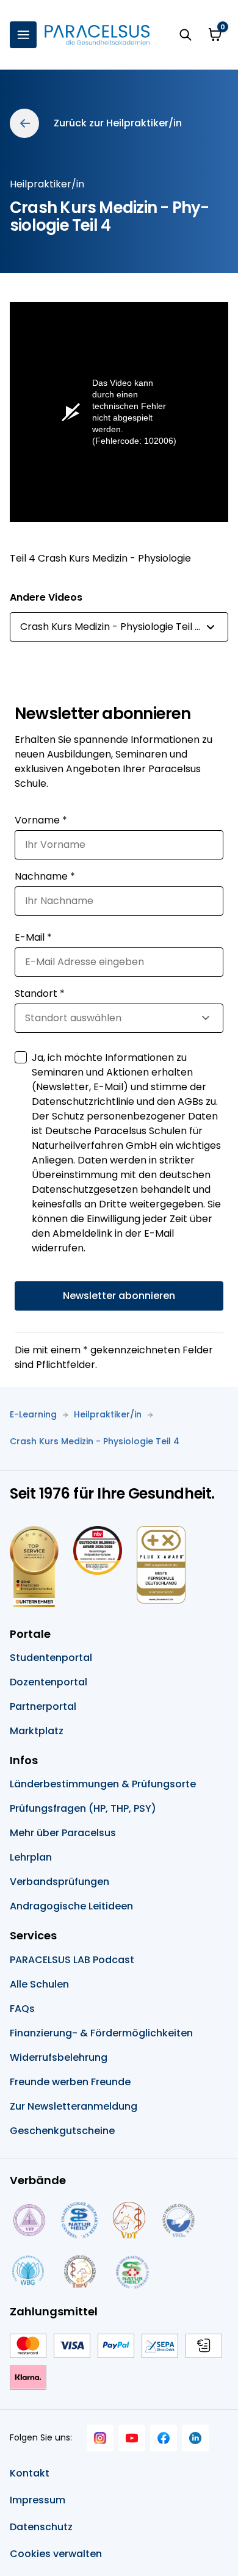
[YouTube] (132, 2438)
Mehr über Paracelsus (63, 1833)
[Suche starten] (186, 35)
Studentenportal (51, 1658)
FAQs (22, 2009)
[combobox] (119, 627)
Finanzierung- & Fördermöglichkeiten (101, 2033)
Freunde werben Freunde (70, 2082)
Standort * (40, 993)
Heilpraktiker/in (108, 1414)
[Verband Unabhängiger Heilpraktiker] (79, 2220)
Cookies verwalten (56, 2554)
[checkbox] (21, 1057)
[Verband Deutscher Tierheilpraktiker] (128, 2220)
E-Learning (33, 1414)
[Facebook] (164, 2438)
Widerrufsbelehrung (59, 2057)
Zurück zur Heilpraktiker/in (118, 123)
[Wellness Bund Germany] (28, 2271)
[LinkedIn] (195, 2438)
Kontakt (30, 2473)
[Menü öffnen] (23, 35)
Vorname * (41, 820)
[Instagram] (100, 2438)
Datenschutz (41, 2527)
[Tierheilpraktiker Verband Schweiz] (80, 2271)
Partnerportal (43, 1706)
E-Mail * (33, 937)
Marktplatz (37, 1731)
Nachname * (45, 876)
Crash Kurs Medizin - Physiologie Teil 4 (95, 1441)
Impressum (38, 2500)
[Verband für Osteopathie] (179, 2220)
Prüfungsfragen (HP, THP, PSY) (83, 1808)
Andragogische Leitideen (71, 1906)
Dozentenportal (49, 1682)
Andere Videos (46, 597)
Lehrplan (31, 1857)
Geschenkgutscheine (62, 2131)
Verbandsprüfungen (60, 1882)
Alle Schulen (39, 1984)
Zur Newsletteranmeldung (74, 2106)
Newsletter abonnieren (119, 1296)
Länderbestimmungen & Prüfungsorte (103, 1784)
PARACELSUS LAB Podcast (72, 1960)
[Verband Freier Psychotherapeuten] (28, 2220)
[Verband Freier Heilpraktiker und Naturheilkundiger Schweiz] (133, 2271)
